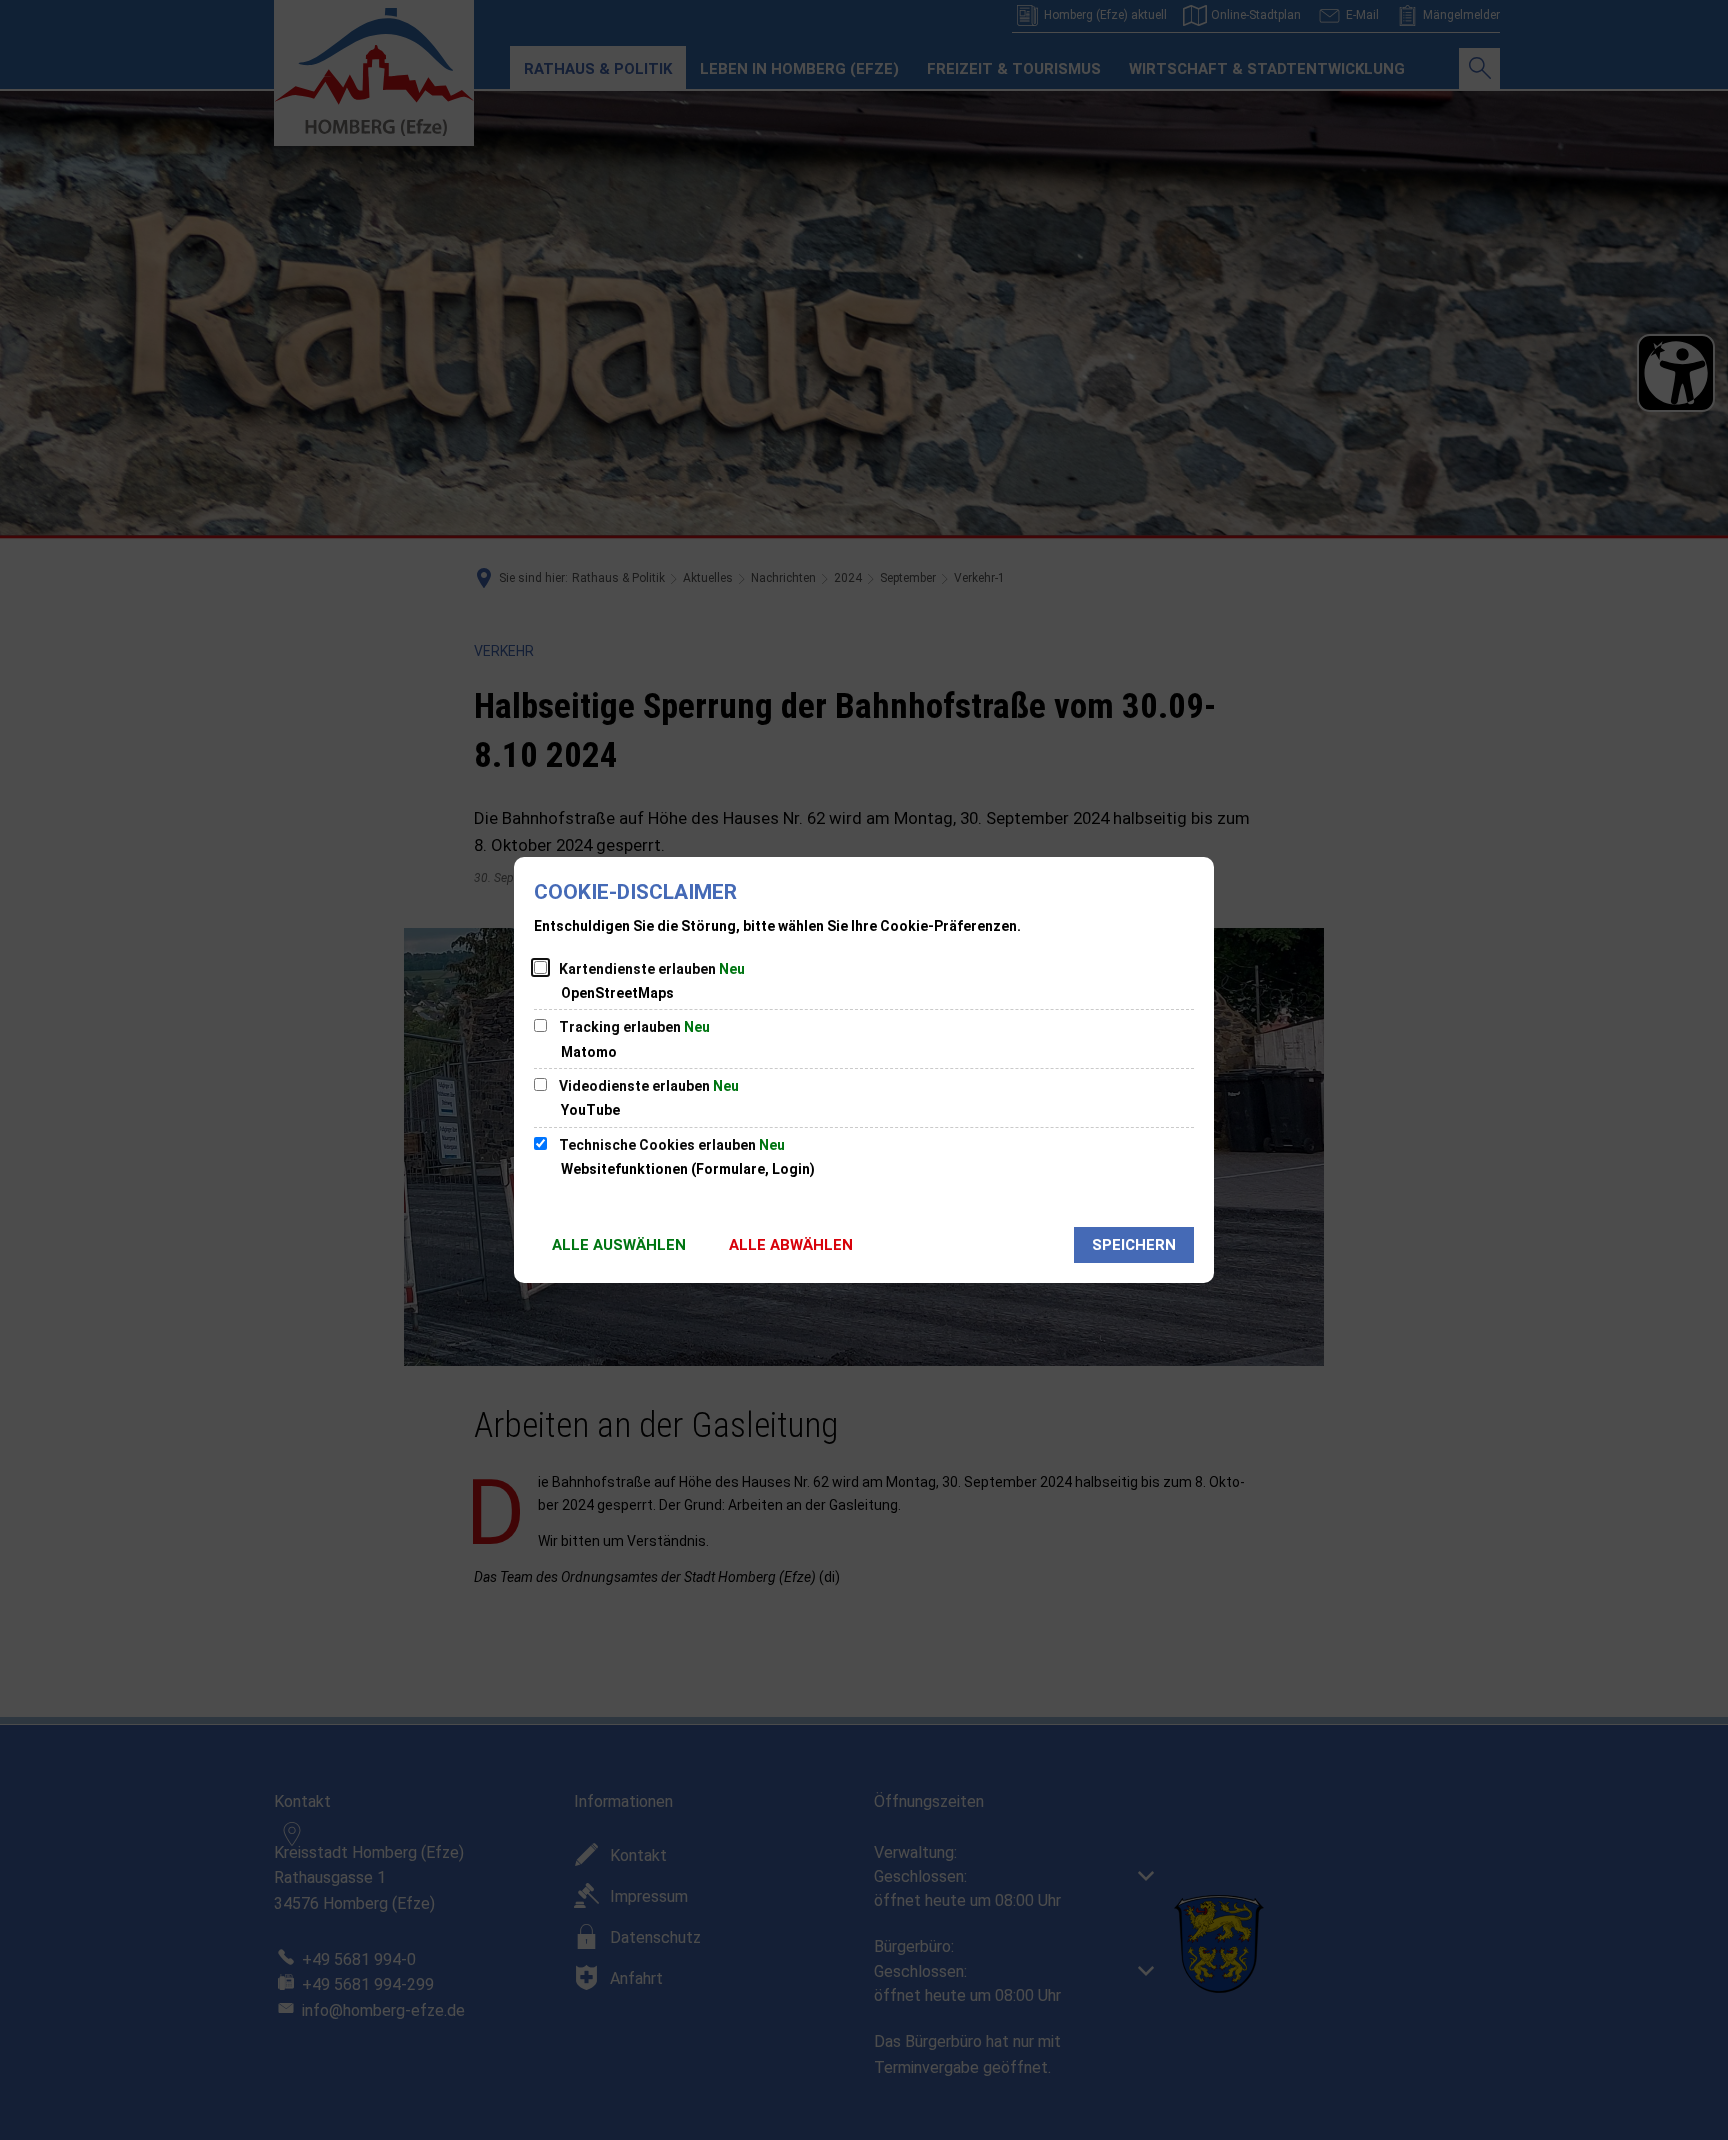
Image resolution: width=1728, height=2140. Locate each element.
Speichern (1134, 1245)
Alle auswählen (619, 1245)
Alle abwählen (791, 1245)
